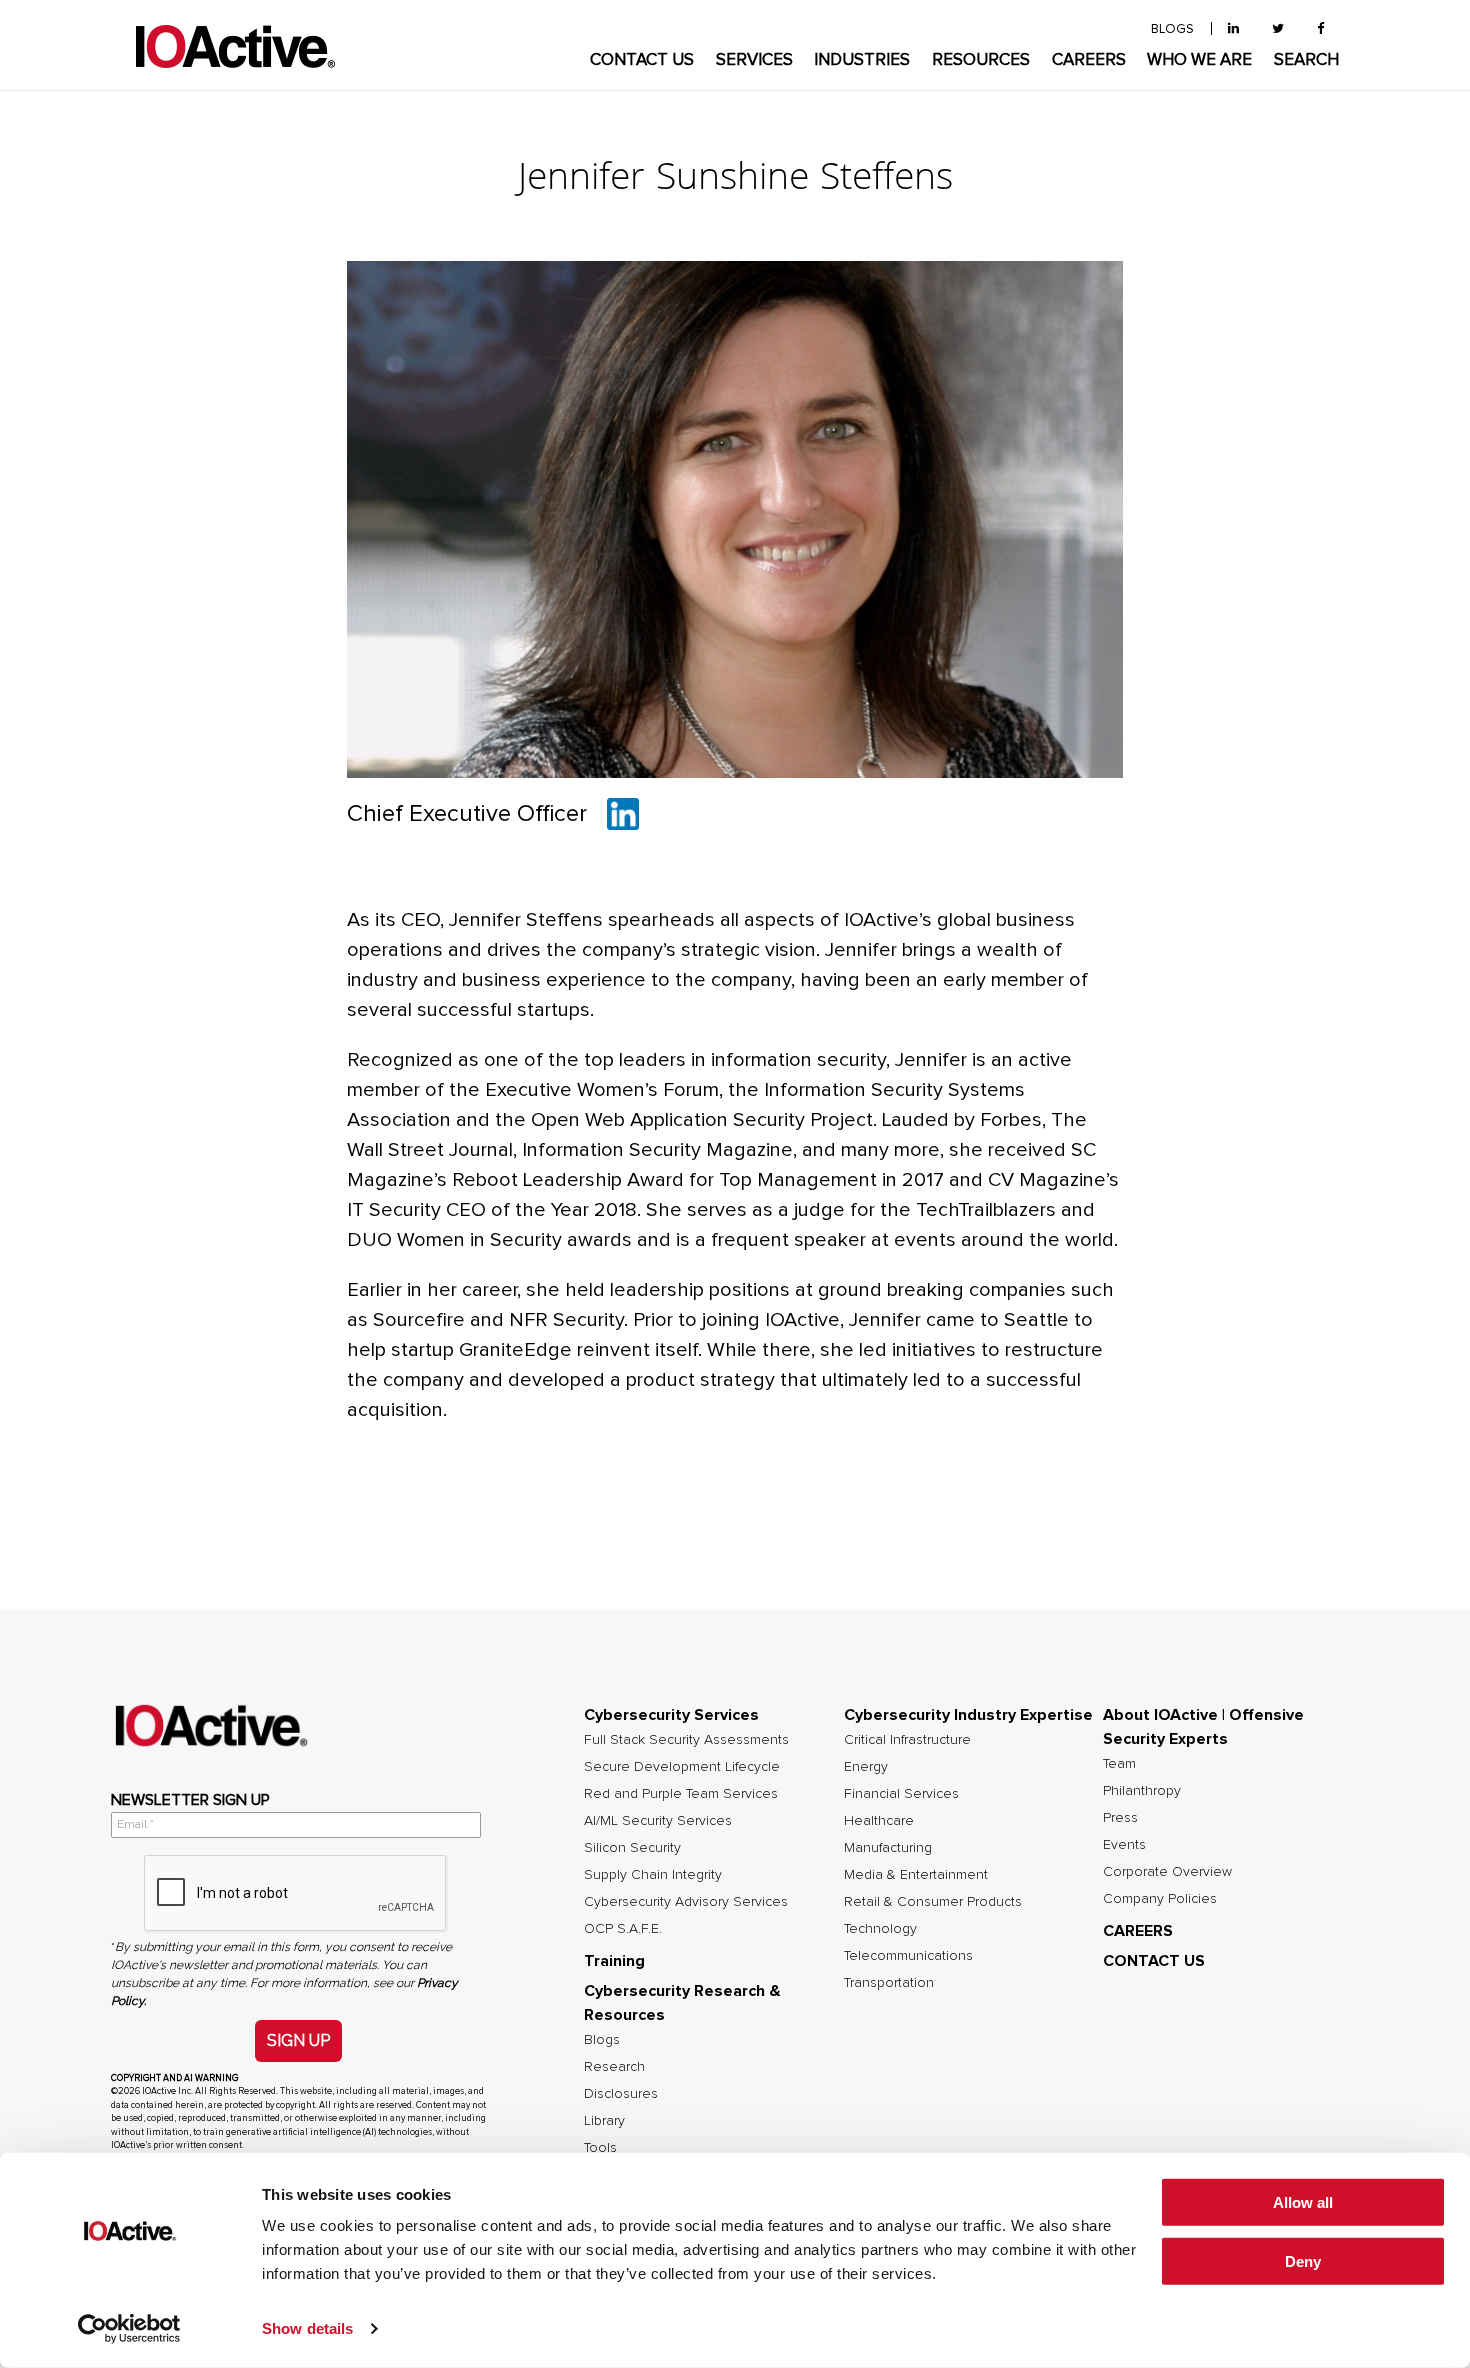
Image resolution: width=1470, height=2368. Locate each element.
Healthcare (879, 1821)
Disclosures (621, 2094)
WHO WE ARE (1199, 60)
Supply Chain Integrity (653, 1875)
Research (614, 2067)
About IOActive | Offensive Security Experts (1203, 1727)
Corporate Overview (1167, 1872)
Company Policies (1160, 1899)
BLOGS (1172, 29)
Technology (880, 1929)
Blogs (602, 2040)
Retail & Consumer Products (933, 1902)
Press (1120, 1818)
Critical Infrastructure (907, 1740)
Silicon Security (632, 1848)
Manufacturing (888, 1848)
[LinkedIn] (1233, 29)
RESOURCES (981, 60)
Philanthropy (1142, 1791)
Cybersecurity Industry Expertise (968, 1715)
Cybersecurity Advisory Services (686, 1902)
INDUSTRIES (862, 60)
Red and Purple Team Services (681, 1794)
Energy (866, 1767)
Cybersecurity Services (671, 1715)
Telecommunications (908, 1956)
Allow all (1303, 2202)
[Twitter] (1278, 29)
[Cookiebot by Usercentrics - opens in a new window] (129, 2329)
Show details (307, 2328)
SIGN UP (298, 2040)
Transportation (889, 1983)
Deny (1303, 2261)
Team (1119, 1764)
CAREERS (1089, 60)
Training (614, 1961)
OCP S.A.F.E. (623, 1929)
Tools (600, 2148)
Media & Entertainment (916, 1875)
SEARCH (1306, 60)
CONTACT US (642, 60)
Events (1124, 1845)
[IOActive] (235, 47)
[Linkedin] (623, 814)
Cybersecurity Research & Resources (682, 2003)
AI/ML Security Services (658, 1821)
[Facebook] (1320, 29)
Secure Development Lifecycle (682, 1767)
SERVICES (754, 60)
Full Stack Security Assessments (686, 1740)
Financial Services (901, 1794)
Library (604, 2121)
